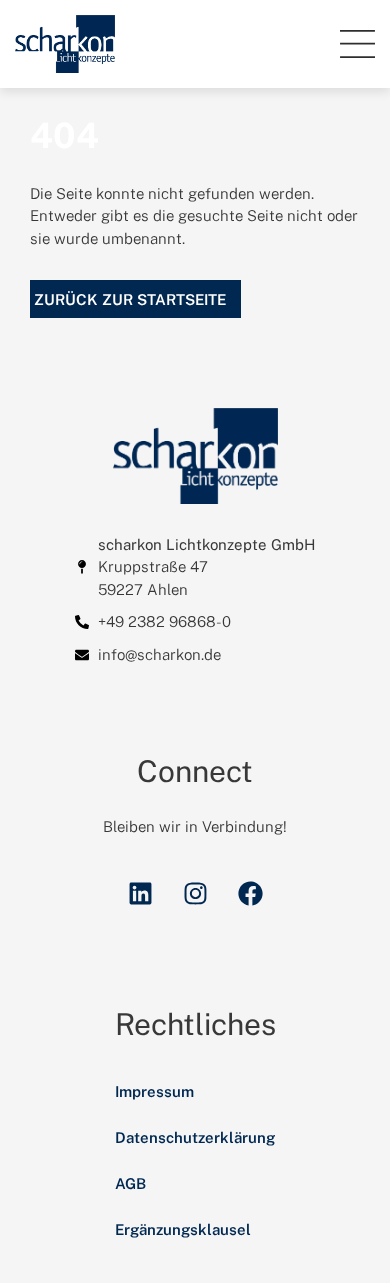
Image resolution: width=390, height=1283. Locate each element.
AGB (130, 1183)
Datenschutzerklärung (195, 1137)
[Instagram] (195, 894)
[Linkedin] (140, 894)
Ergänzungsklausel (183, 1229)
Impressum (154, 1091)
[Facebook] (250, 894)
